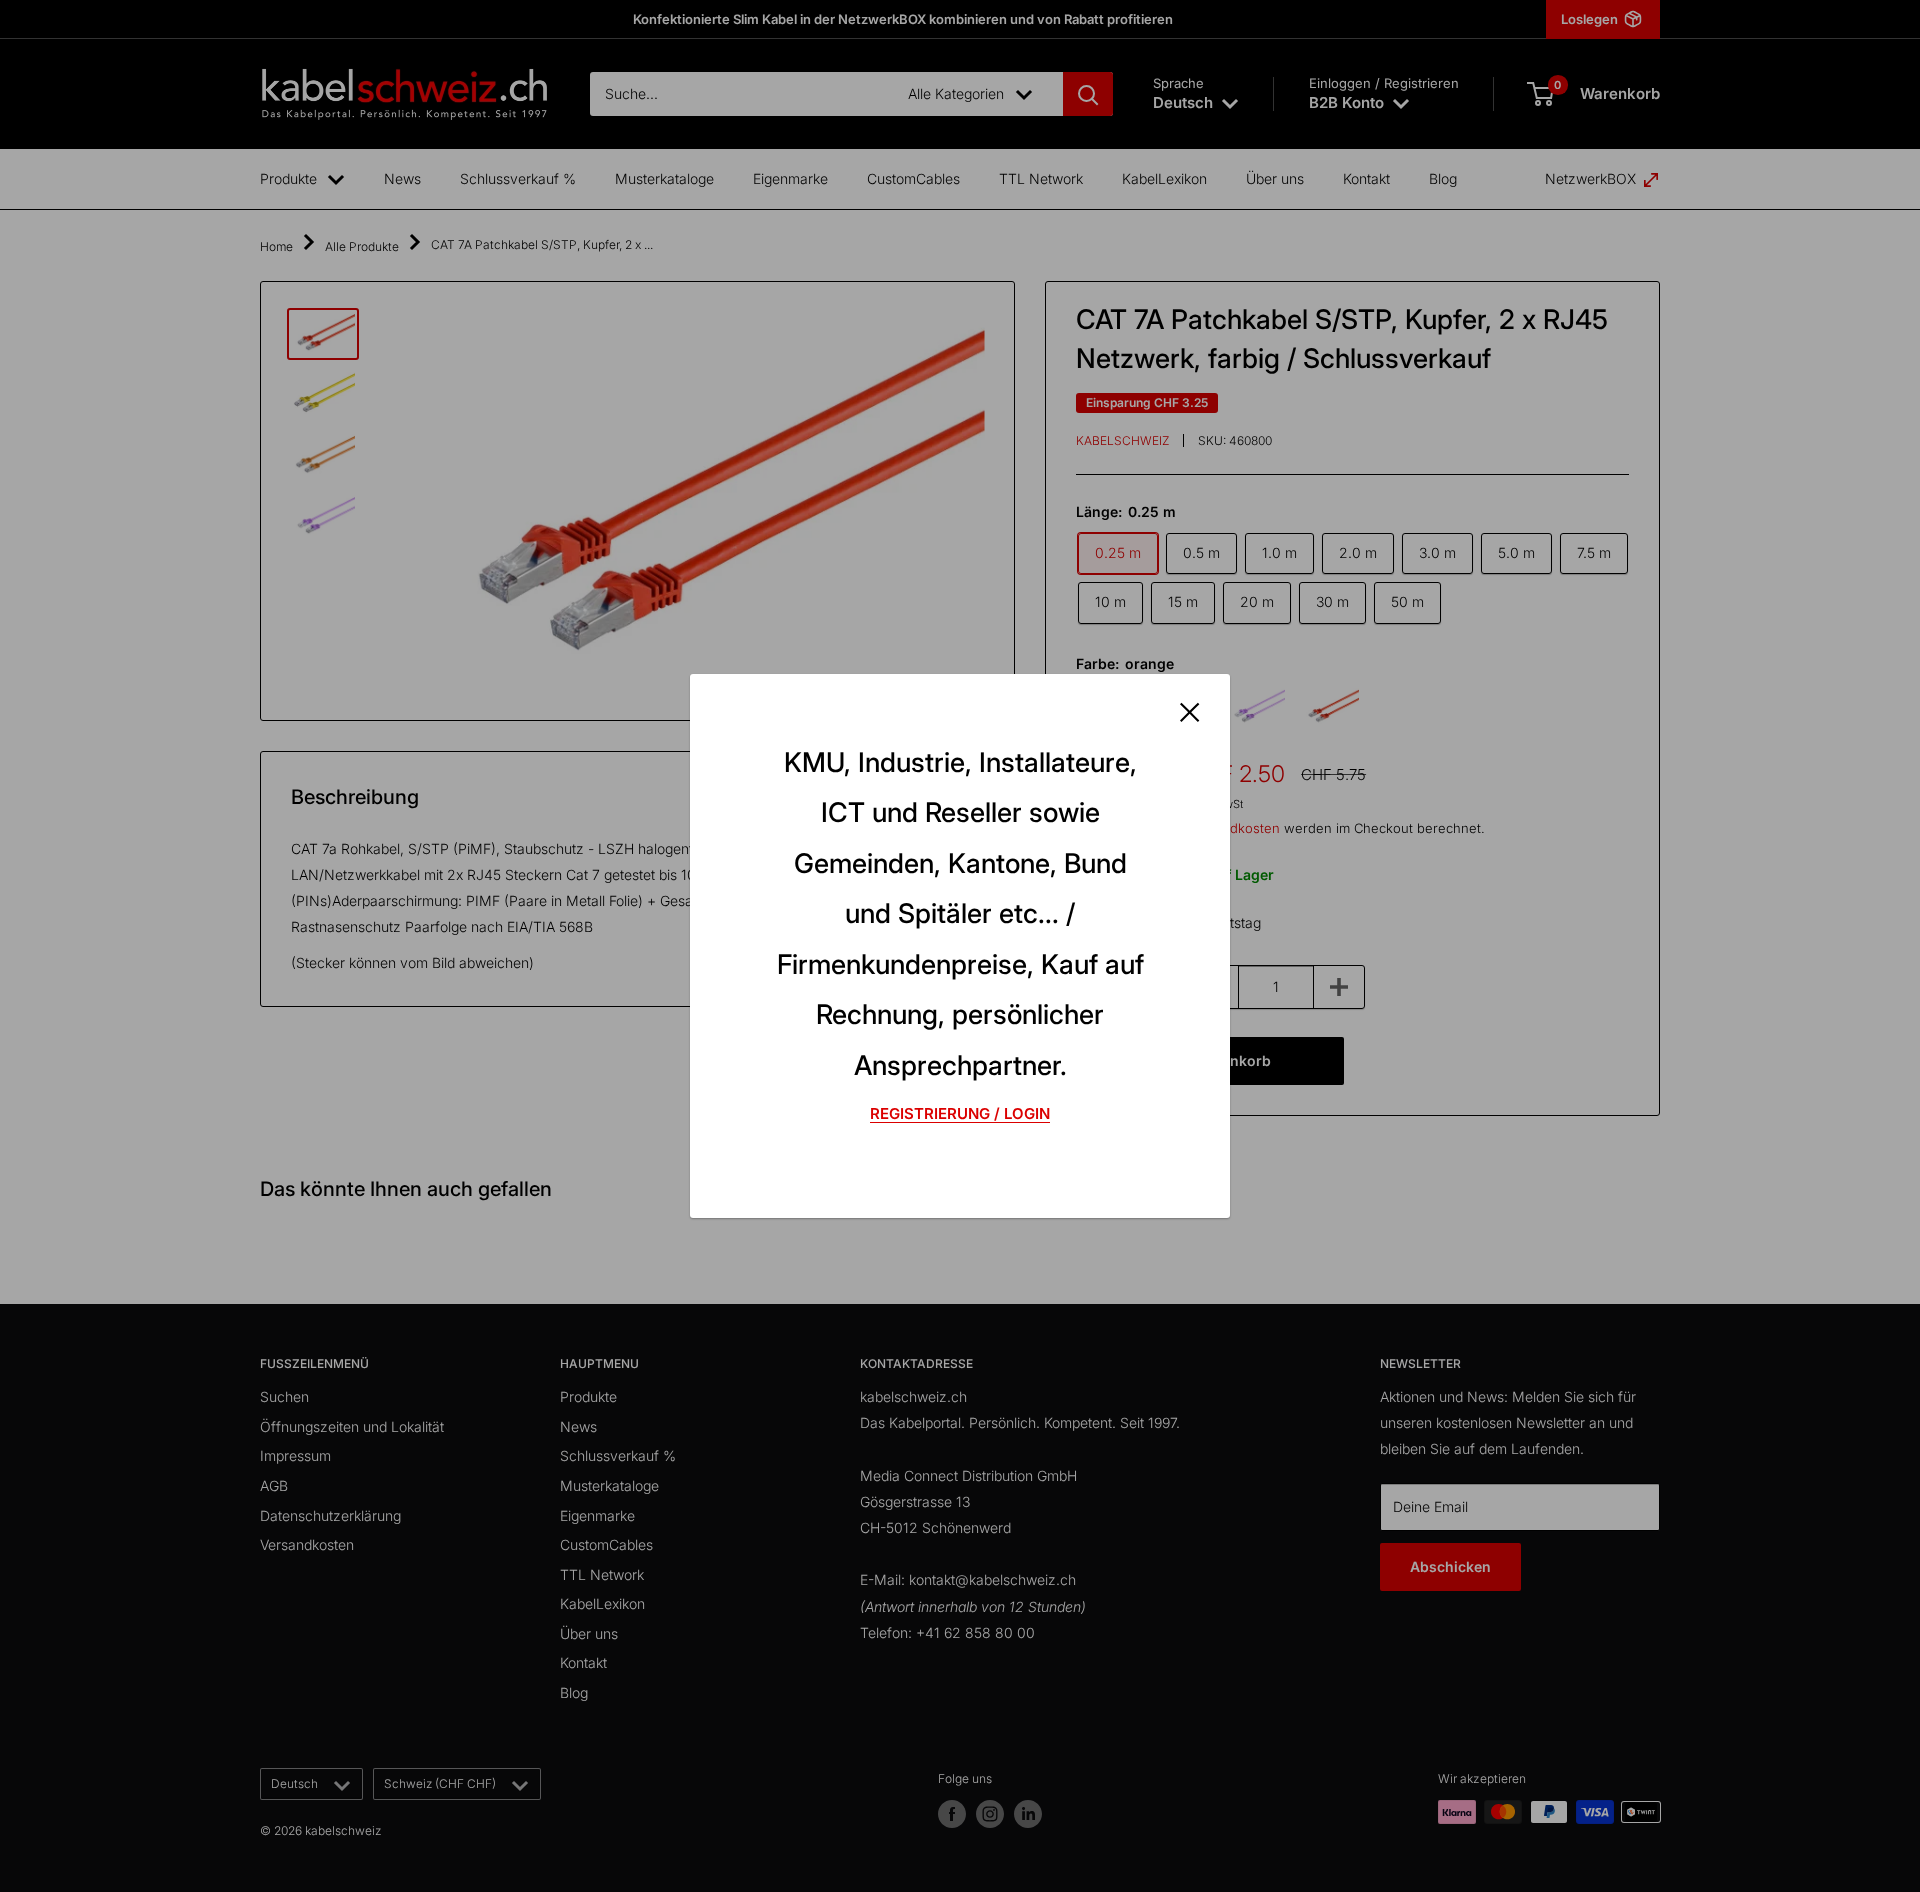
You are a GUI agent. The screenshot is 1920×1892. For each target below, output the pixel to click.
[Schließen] (1190, 711)
